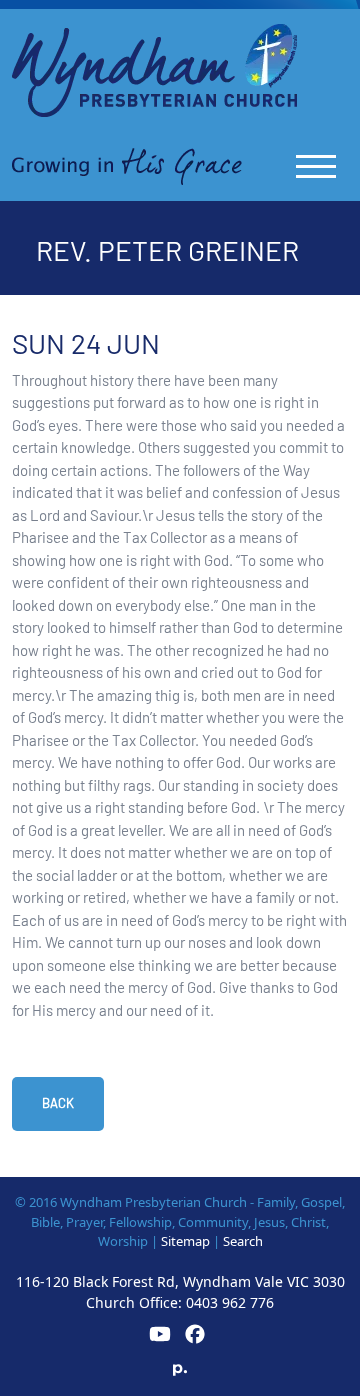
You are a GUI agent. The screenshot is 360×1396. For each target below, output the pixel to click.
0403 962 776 (230, 1302)
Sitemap (185, 1241)
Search (243, 1241)
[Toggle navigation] (316, 166)
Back (58, 1103)
